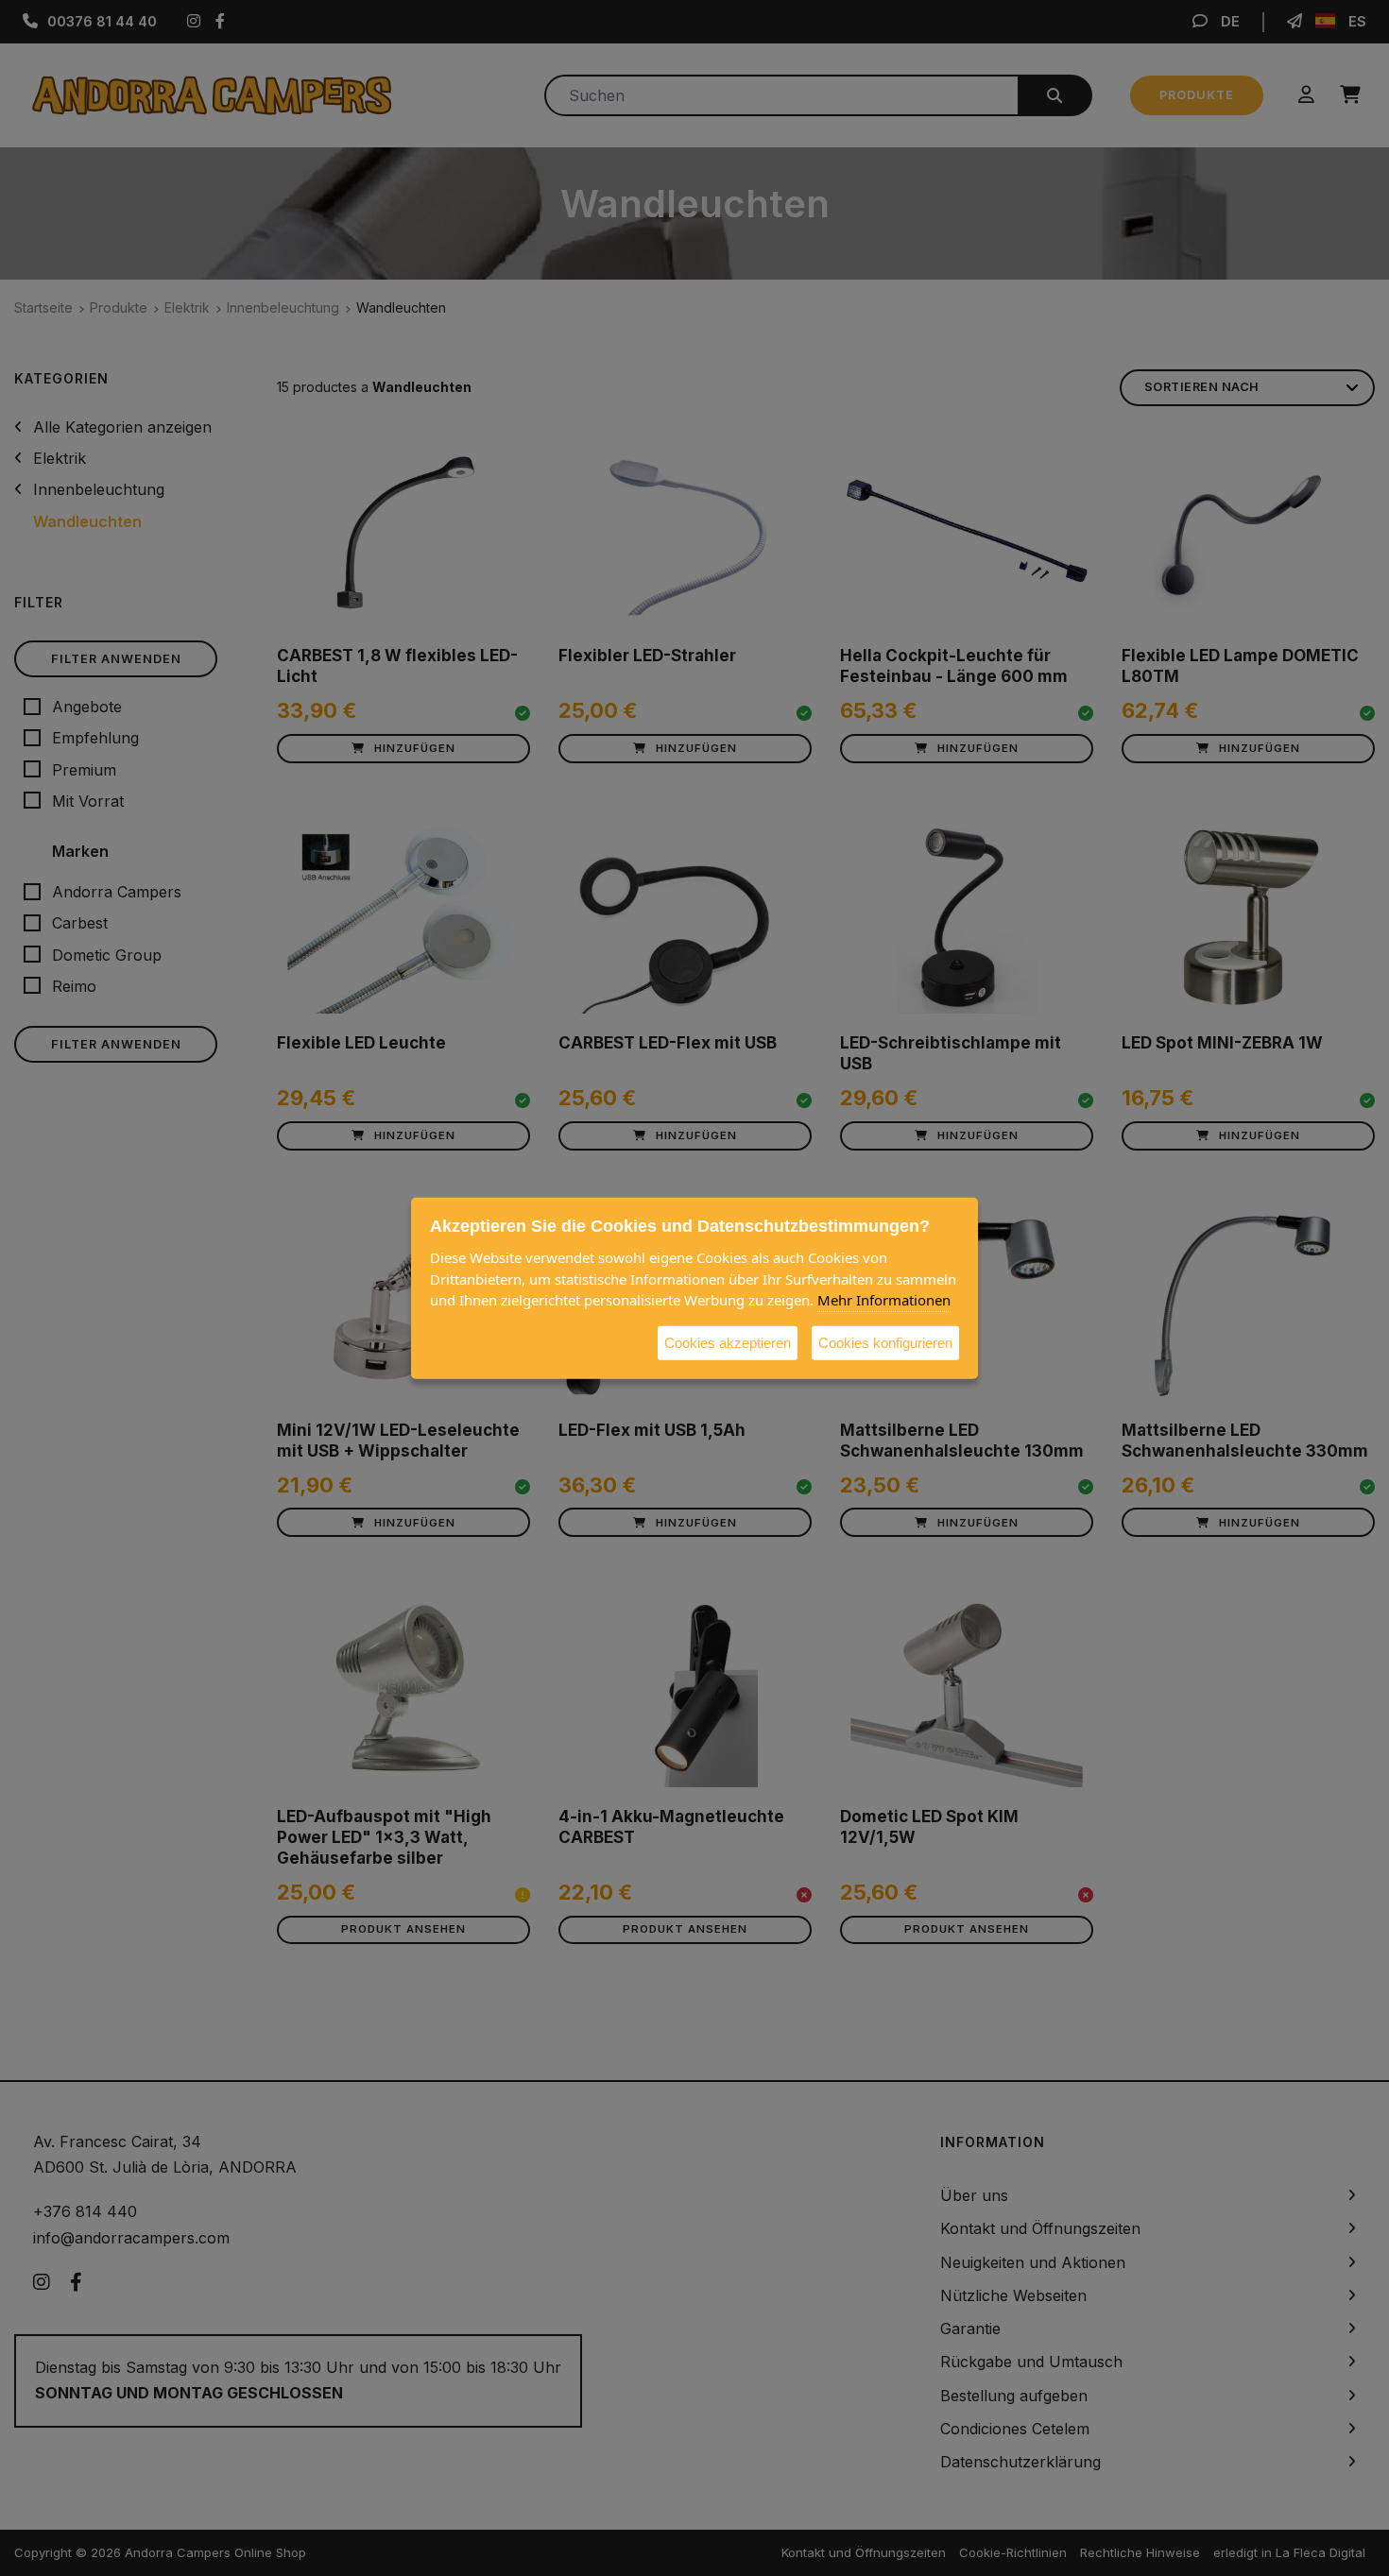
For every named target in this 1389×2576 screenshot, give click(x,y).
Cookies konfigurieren (885, 1342)
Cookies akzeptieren (728, 1342)
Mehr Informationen (884, 1299)
